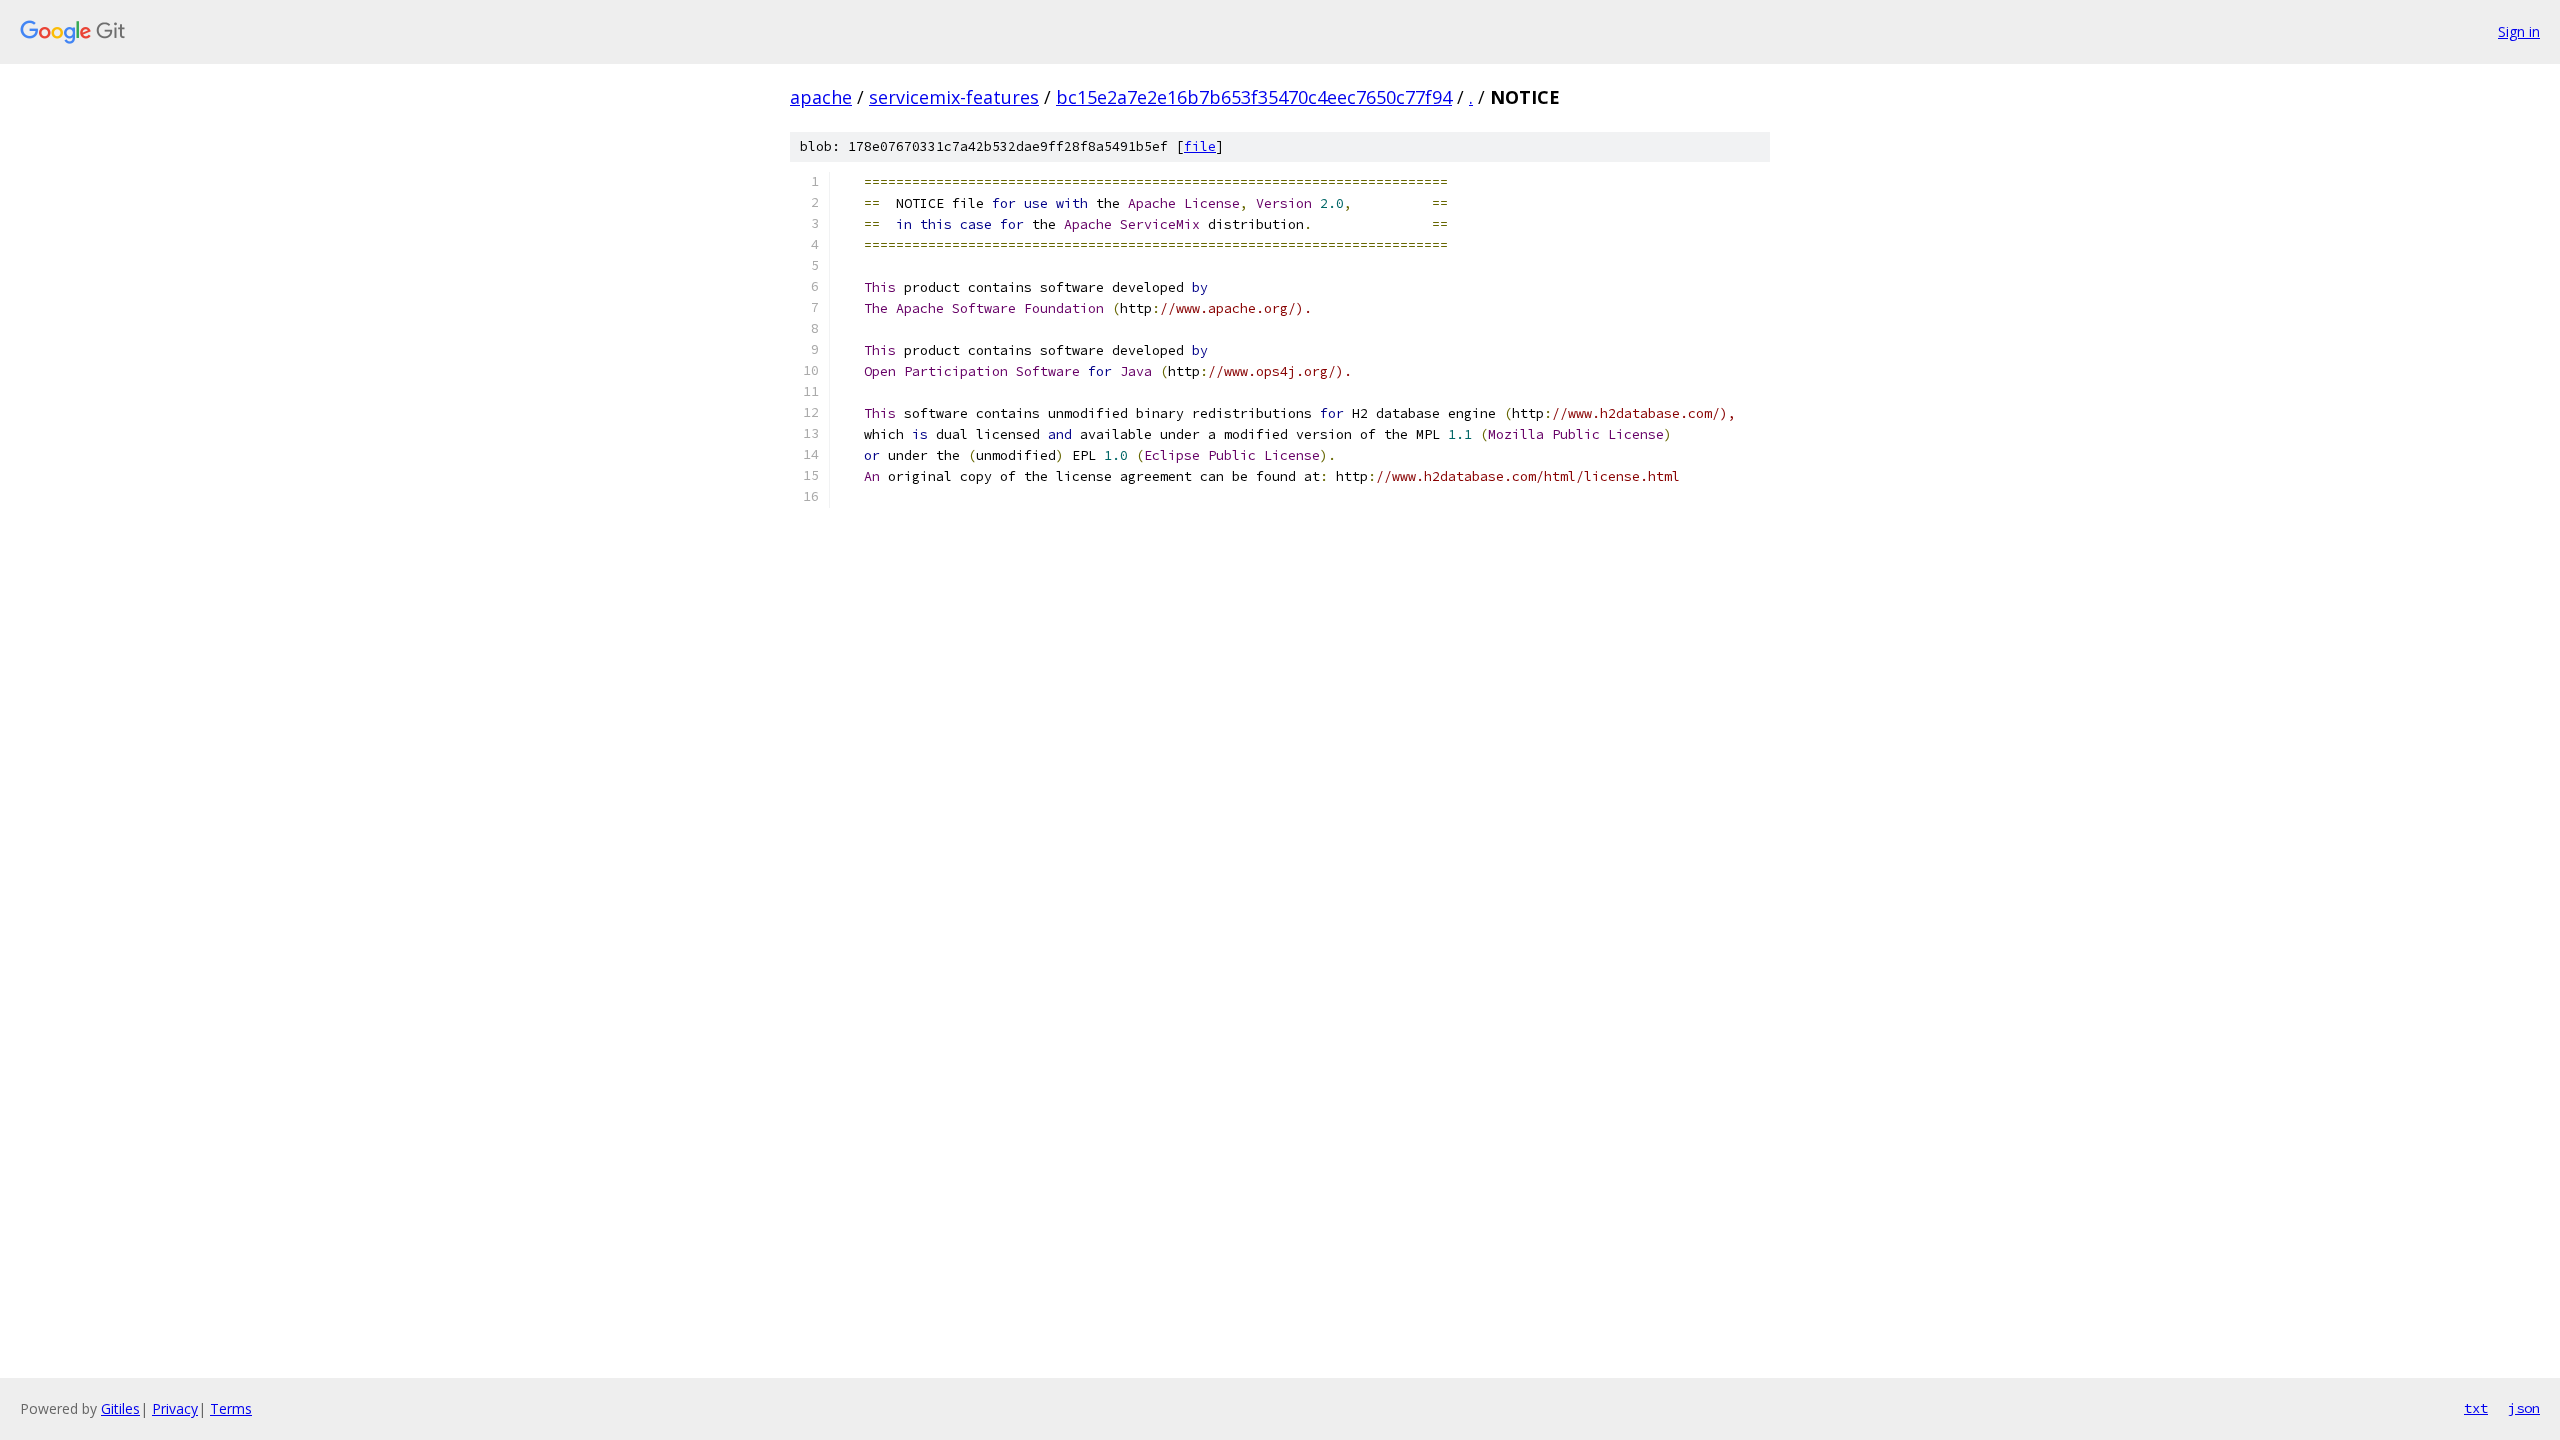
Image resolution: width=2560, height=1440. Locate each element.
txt (2476, 1408)
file (1200, 146)
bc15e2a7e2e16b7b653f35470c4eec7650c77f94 (1254, 97)
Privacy (175, 1408)
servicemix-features (954, 97)
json (2524, 1408)
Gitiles (120, 1408)
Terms (231, 1408)
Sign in (2519, 31)
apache (821, 97)
